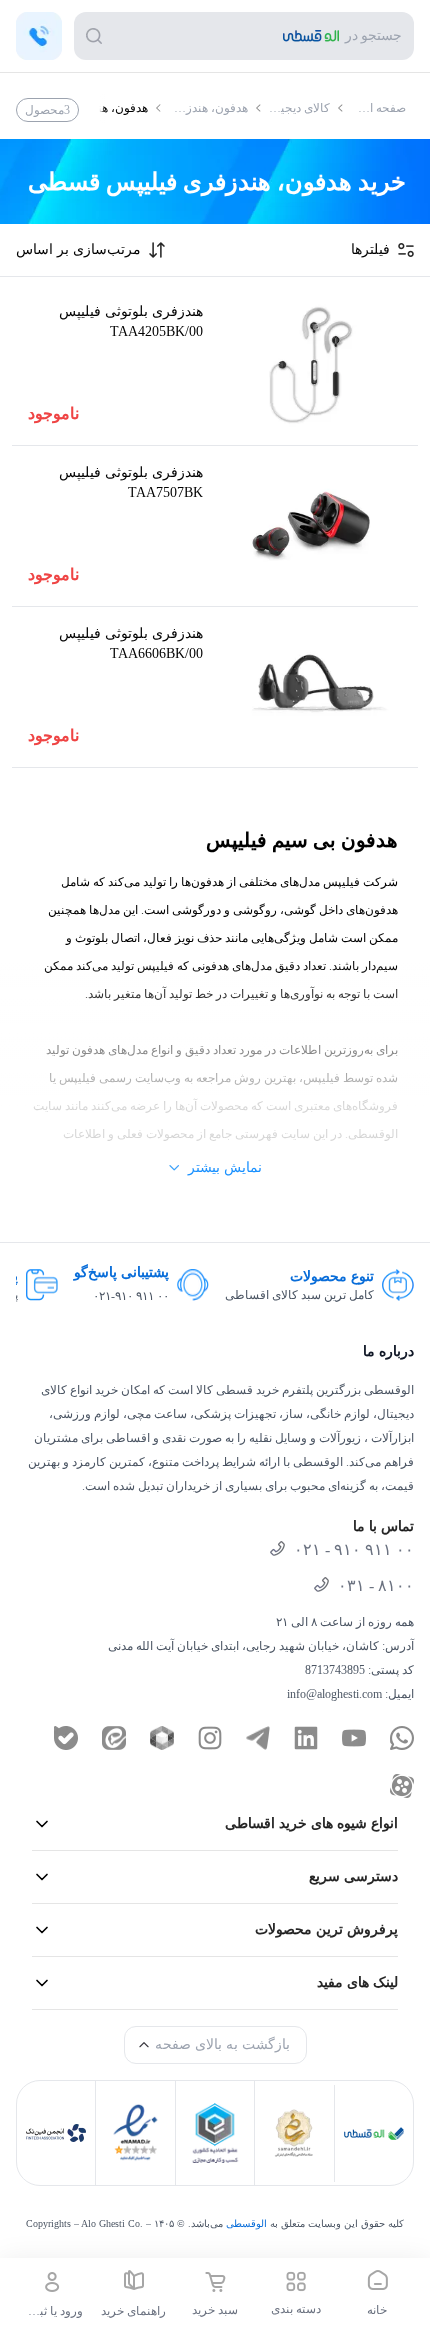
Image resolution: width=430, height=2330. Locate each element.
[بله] (66, 1738)
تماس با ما (383, 1526)
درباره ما (388, 1351)
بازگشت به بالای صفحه (222, 2044)
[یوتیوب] (354, 1738)
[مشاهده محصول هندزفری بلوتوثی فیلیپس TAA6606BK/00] (310, 687)
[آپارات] (402, 1786)
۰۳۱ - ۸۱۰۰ (376, 1585)
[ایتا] (114, 1738)
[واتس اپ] (402, 1738)
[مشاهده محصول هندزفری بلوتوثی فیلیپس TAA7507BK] (310, 526)
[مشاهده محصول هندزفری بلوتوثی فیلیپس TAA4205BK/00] (310, 365)
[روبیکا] (162, 1738)
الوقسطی (246, 2223)
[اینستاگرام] (210, 1738)
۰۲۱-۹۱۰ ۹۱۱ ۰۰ (326, 1296)
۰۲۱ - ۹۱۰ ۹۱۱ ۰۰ (354, 1549)
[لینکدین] (306, 1738)
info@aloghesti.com (334, 1694)
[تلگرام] (258, 1738)
